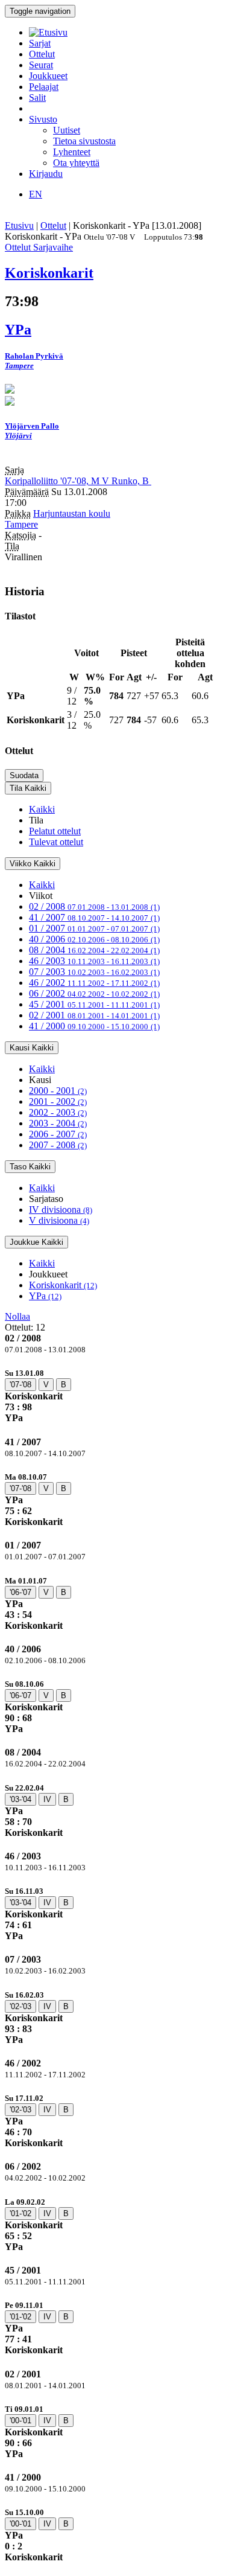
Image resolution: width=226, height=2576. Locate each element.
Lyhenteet (72, 152)
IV (47, 1799)
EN (36, 194)
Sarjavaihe (53, 247)
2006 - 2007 (58, 1134)
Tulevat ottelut (56, 842)
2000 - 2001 (58, 1091)
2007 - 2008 (58, 1145)
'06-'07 (20, 1592)
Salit (37, 97)
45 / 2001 (94, 1004)
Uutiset (67, 130)
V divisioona (59, 1220)
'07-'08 (20, 1385)
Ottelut (42, 54)
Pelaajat (44, 87)
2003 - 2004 (58, 1123)
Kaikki (42, 809)
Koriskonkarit (63, 1285)
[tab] (113, 1395)
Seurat (41, 65)
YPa (45, 1296)
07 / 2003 (94, 972)
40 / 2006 (94, 939)
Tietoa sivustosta (84, 141)
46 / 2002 (94, 983)
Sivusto (43, 119)
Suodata (24, 775)
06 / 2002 (94, 993)
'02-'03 (20, 2006)
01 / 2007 (94, 928)
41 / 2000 (94, 1026)
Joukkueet (48, 76)
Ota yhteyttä (76, 163)
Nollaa (17, 1316)
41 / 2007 (94, 917)
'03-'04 (20, 1799)
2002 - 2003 (58, 1112)
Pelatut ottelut (55, 831)
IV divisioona (61, 1210)
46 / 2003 (94, 961)
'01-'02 (20, 2213)
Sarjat (40, 43)
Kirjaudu (46, 174)
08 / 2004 (94, 950)
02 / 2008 (94, 906)
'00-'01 (20, 2421)
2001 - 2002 (58, 1101)
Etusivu (19, 225)
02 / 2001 (94, 1015)
